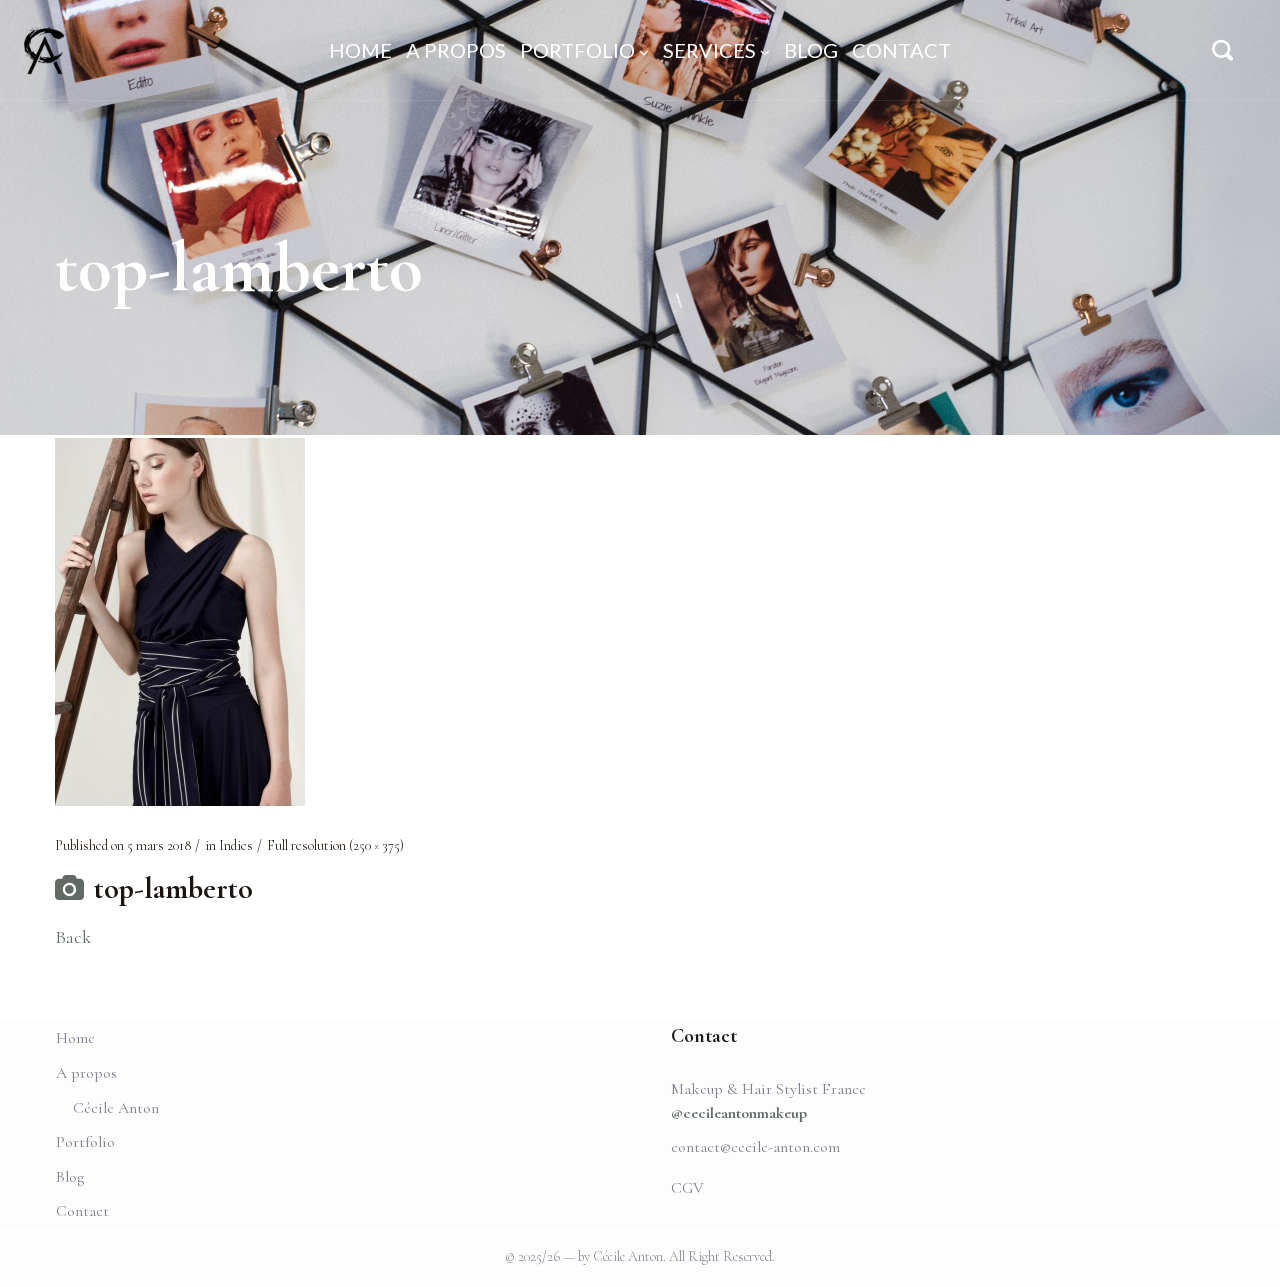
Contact (82, 1211)
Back (73, 937)
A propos (86, 1073)
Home (75, 1038)
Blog (70, 1177)
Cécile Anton (116, 1108)
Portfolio (85, 1142)
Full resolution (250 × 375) (335, 845)
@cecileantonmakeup (739, 1113)
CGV (687, 1188)
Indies (236, 845)
